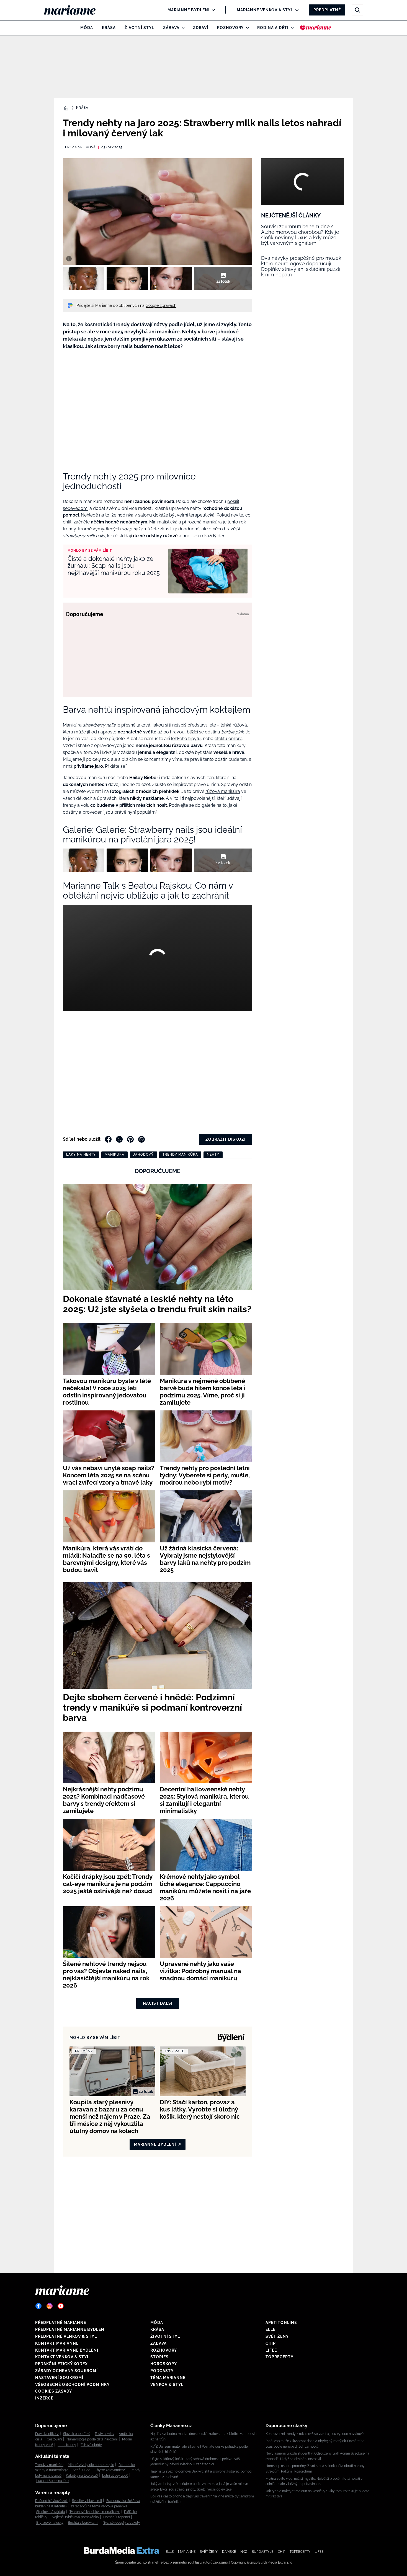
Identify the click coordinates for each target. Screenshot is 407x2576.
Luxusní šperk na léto (52, 2481)
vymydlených (118, 529)
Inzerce (44, 2398)
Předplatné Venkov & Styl (66, 2336)
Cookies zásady (54, 2391)
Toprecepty (280, 2357)
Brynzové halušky (50, 2523)
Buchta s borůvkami (83, 2523)
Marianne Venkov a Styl (265, 10)
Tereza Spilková (79, 147)
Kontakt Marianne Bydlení (67, 2350)
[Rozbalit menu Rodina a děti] (291, 28)
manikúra (114, 1155)
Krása (109, 28)
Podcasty (162, 2371)
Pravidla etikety (47, 2434)
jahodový (143, 1155)
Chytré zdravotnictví (110, 2470)
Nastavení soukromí (59, 2378)
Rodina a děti (273, 28)
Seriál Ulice (82, 2470)
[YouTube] (61, 2306)
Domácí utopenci (117, 2517)
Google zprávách (161, 305)
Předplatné (327, 10)
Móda (87, 28)
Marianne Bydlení (189, 10)
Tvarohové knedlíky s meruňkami (95, 2512)
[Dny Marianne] (315, 28)
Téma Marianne (168, 2378)
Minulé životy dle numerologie (91, 2465)
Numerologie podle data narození (92, 2439)
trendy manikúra (180, 1155)
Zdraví (201, 28)
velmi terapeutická (196, 515)
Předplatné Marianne (61, 2323)
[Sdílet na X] (119, 1139)
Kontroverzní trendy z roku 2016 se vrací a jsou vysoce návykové (315, 2434)
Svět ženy (277, 2336)
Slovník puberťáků (77, 2434)
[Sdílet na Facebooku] (108, 1139)
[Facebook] (38, 2306)
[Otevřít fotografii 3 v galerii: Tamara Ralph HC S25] (171, 279)
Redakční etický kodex (61, 2364)
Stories (159, 2357)
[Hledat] (357, 10)
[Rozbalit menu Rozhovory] (246, 28)
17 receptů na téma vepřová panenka (99, 2506)
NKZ (244, 2552)
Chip (271, 2343)
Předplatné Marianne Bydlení (70, 2329)
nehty (213, 1155)
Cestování (54, 2439)
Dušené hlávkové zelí (51, 2501)
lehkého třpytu (186, 739)
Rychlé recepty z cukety (121, 2523)
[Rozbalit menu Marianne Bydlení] (212, 10)
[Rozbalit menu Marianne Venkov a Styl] (296, 10)
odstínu (224, 732)
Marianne (187, 2552)
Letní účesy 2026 (115, 2476)
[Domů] (74, 10)
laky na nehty (81, 1155)
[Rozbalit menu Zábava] (182, 28)
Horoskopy (164, 2364)
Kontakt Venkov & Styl (62, 2357)
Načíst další (158, 2003)
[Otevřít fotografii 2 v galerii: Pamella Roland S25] (127, 279)
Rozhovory (230, 28)
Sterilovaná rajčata (51, 2512)
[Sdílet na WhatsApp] (141, 1139)
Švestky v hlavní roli (87, 2501)
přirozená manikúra (202, 522)
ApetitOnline (281, 2323)
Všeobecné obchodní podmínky (72, 2385)
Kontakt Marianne (57, 2343)
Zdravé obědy (91, 2445)
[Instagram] (50, 2306)
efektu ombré (228, 739)
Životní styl (139, 28)
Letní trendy (67, 2445)
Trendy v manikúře (49, 2465)
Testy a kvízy (105, 2434)
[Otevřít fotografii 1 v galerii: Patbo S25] (84, 279)
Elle (271, 2329)
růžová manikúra (223, 791)
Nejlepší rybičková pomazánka (75, 2517)
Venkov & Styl (167, 2385)
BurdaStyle (262, 2552)
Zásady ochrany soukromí (66, 2371)
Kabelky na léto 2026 (82, 2476)
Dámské (229, 2552)
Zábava (171, 28)
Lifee (271, 2350)
